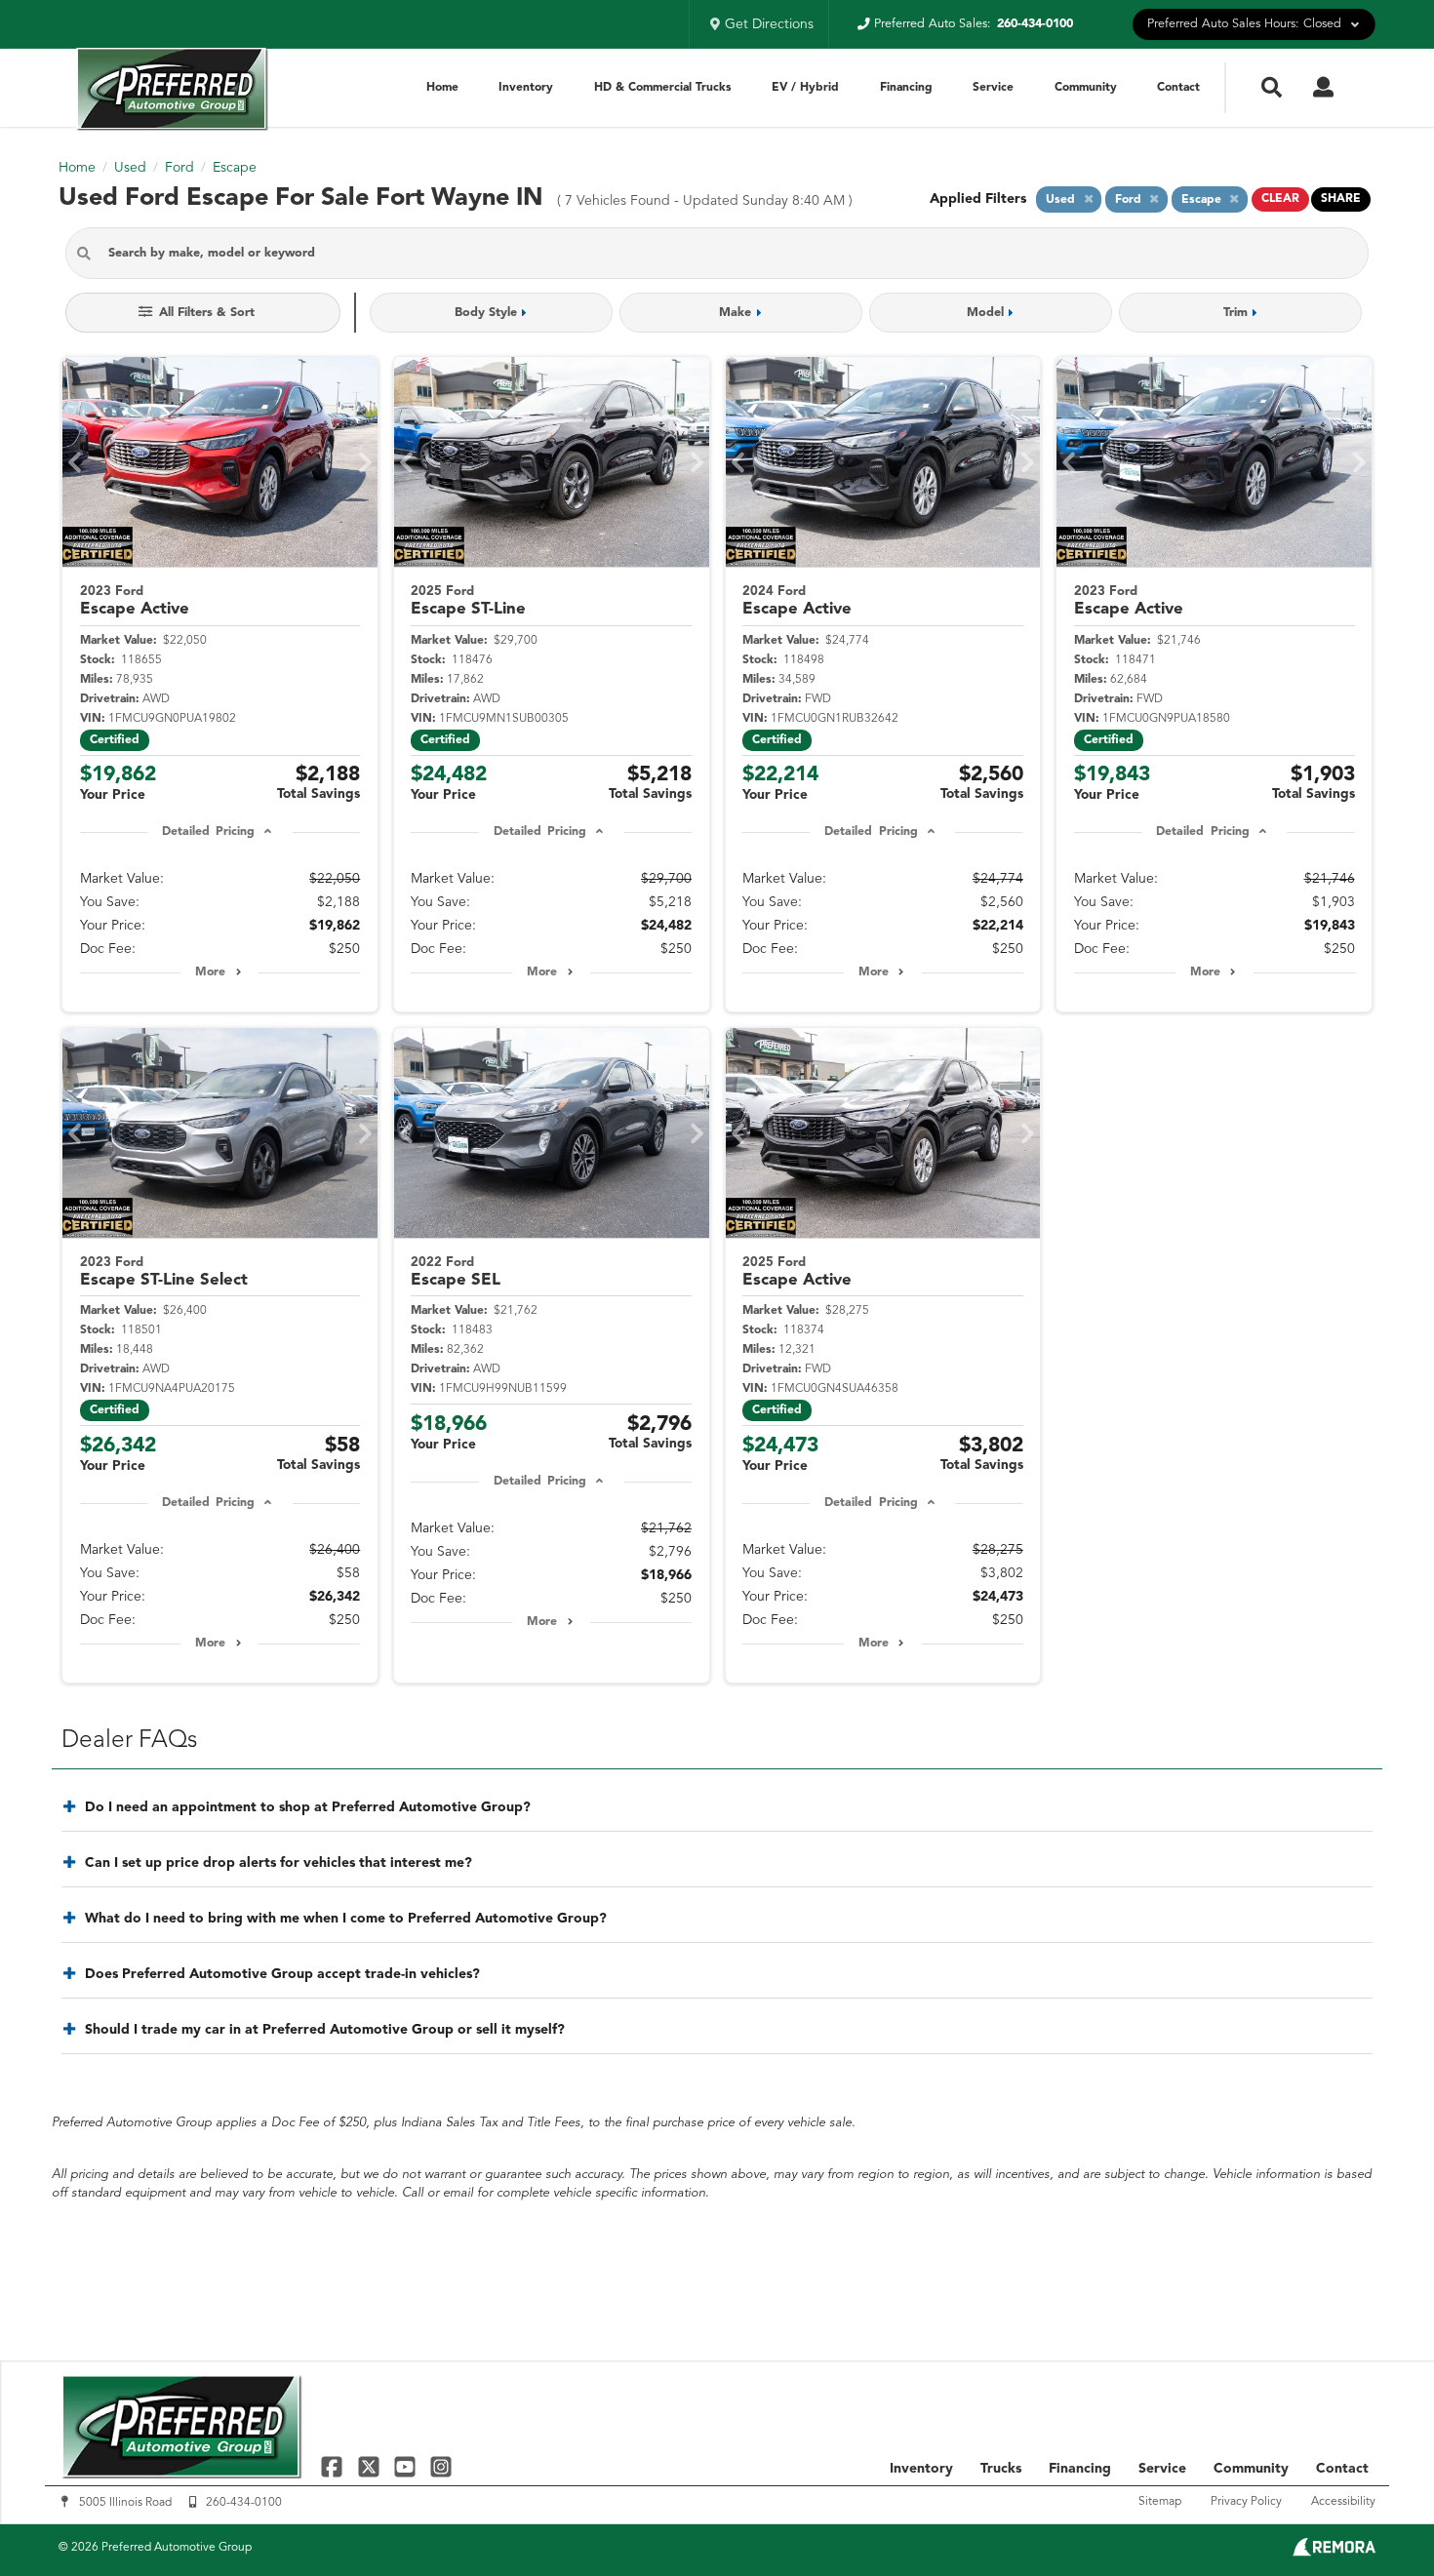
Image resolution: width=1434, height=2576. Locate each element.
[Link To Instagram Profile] (441, 2466)
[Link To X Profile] (370, 2466)
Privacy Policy (1246, 2502)
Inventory (526, 88)
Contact (1178, 88)
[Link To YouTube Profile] (407, 2466)
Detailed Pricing (208, 832)
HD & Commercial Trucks (663, 88)
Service (993, 88)
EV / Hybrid (805, 88)
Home (442, 88)
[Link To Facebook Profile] (334, 2466)
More (210, 972)
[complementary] (1375, 2517)
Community (1086, 88)
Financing (906, 88)
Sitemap (1160, 2502)
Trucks (1001, 2469)
